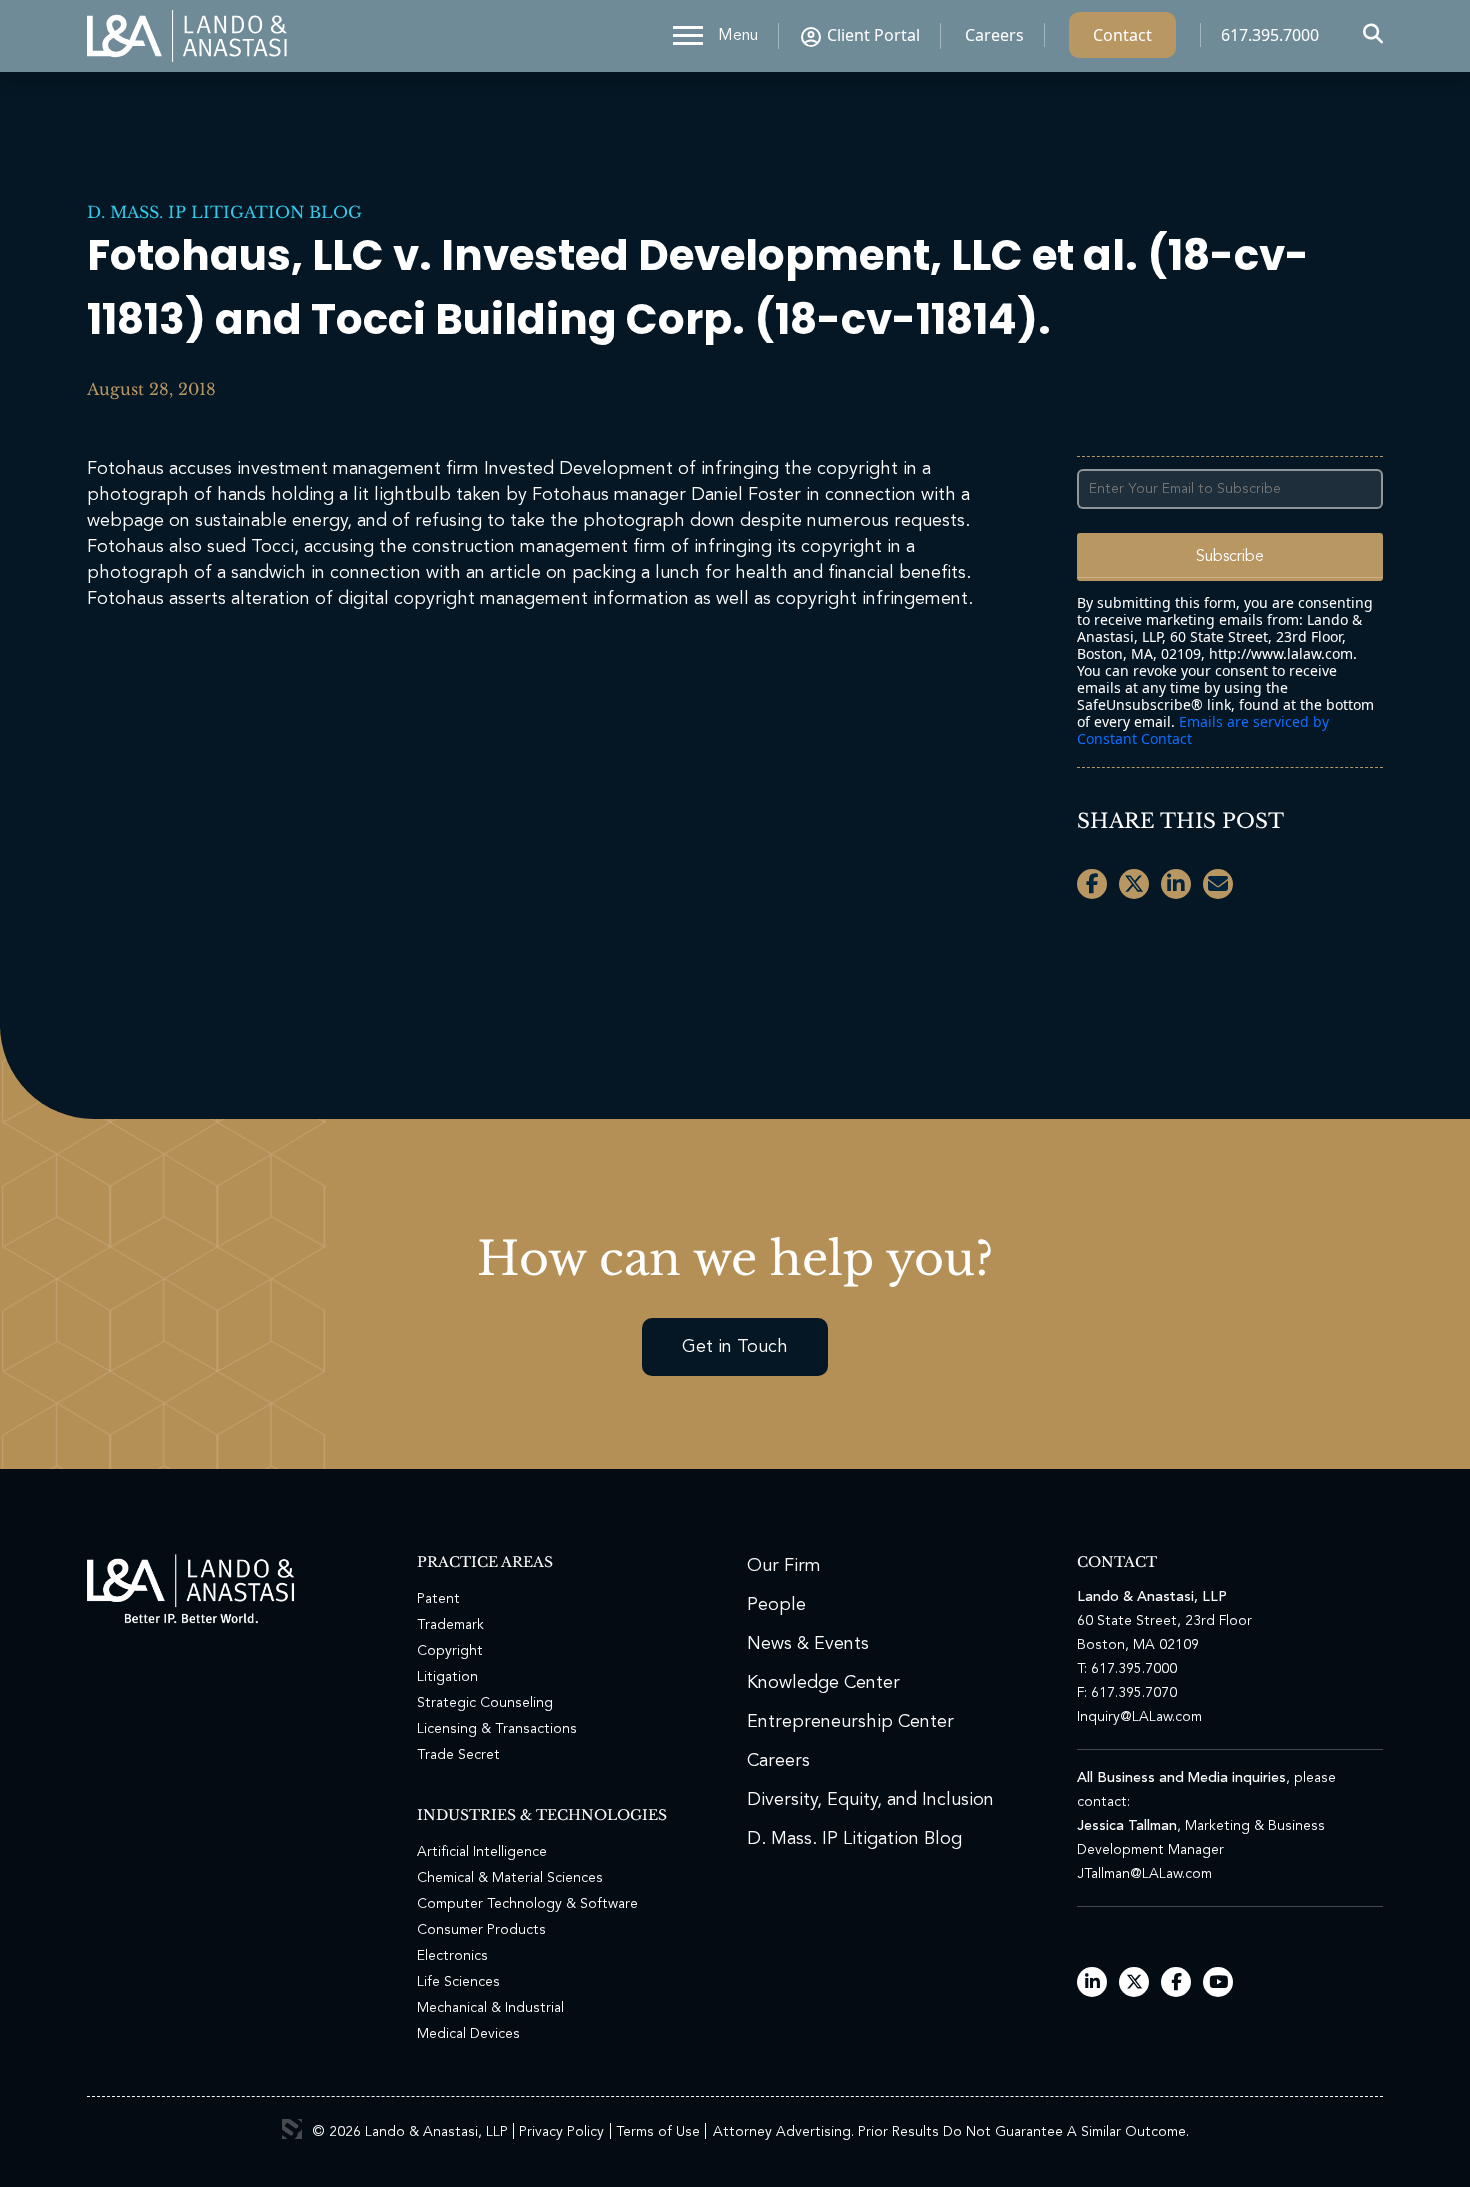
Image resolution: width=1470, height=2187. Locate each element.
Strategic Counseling (485, 1703)
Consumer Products (481, 1930)
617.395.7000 (1270, 35)
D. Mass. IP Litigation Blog (224, 212)
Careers (994, 35)
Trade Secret (458, 1755)
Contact (1122, 35)
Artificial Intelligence (482, 1852)
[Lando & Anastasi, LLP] (187, 36)
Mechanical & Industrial (490, 2008)
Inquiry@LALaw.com (1139, 1717)
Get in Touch (735, 1347)
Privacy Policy (561, 2132)
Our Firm (784, 1566)
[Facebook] (1176, 1983)
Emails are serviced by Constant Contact (1203, 730)
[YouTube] (1218, 1983)
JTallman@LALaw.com (1144, 1874)
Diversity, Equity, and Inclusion (870, 1800)
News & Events (808, 1644)
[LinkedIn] (1092, 1983)
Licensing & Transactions (497, 1729)
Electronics (452, 1956)
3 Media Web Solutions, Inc (292, 2129)
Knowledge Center (823, 1683)
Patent (438, 1599)
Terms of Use (658, 2132)
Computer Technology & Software (527, 1904)
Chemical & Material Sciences (510, 1878)
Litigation (447, 1677)
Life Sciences (458, 1982)
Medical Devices (468, 2034)
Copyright (450, 1651)
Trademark (450, 1625)
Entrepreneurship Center (850, 1722)
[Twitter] (1134, 1983)
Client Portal (873, 35)
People (776, 1605)
